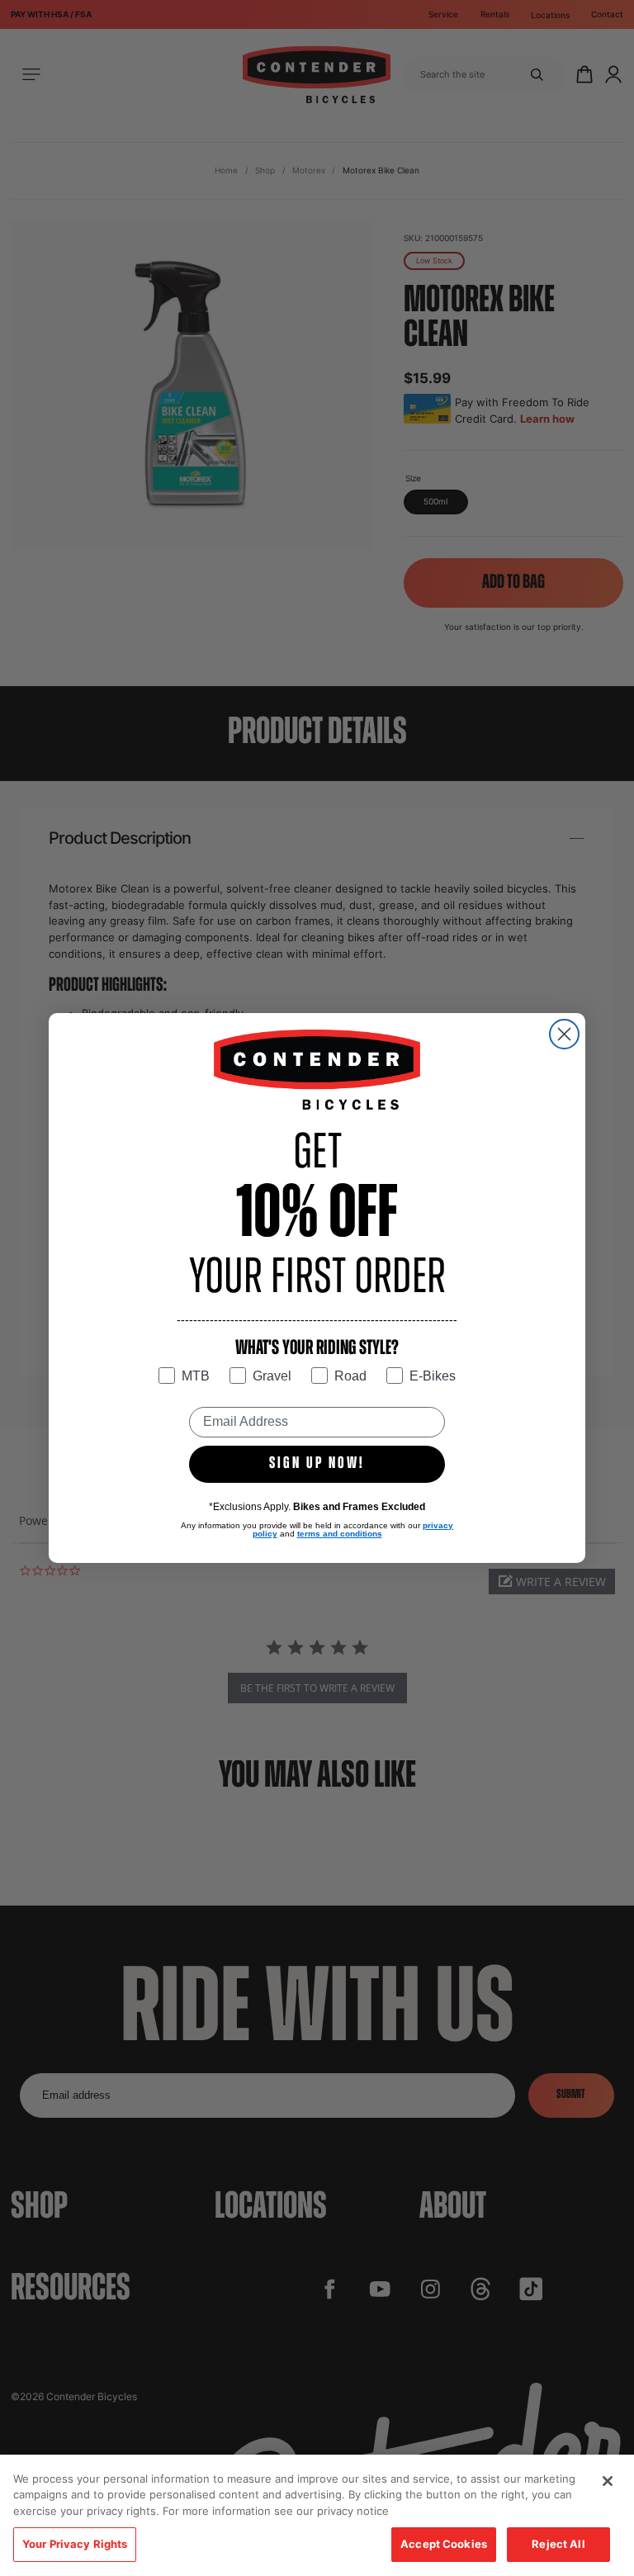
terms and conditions (340, 1534)
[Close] (608, 2481)
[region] (317, 2515)
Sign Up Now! (317, 1464)
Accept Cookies (444, 2544)
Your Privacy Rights (75, 2544)
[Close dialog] (564, 1034)
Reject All (558, 2544)
